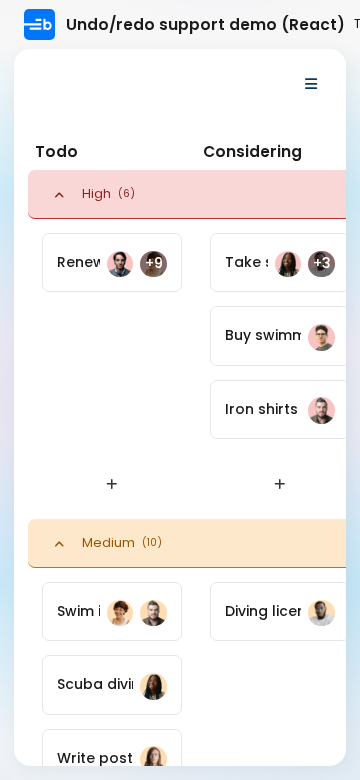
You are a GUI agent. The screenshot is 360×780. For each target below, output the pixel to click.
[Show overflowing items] (311, 84)
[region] (180, 407)
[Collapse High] (59, 194)
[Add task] (112, 486)
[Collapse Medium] (59, 543)
